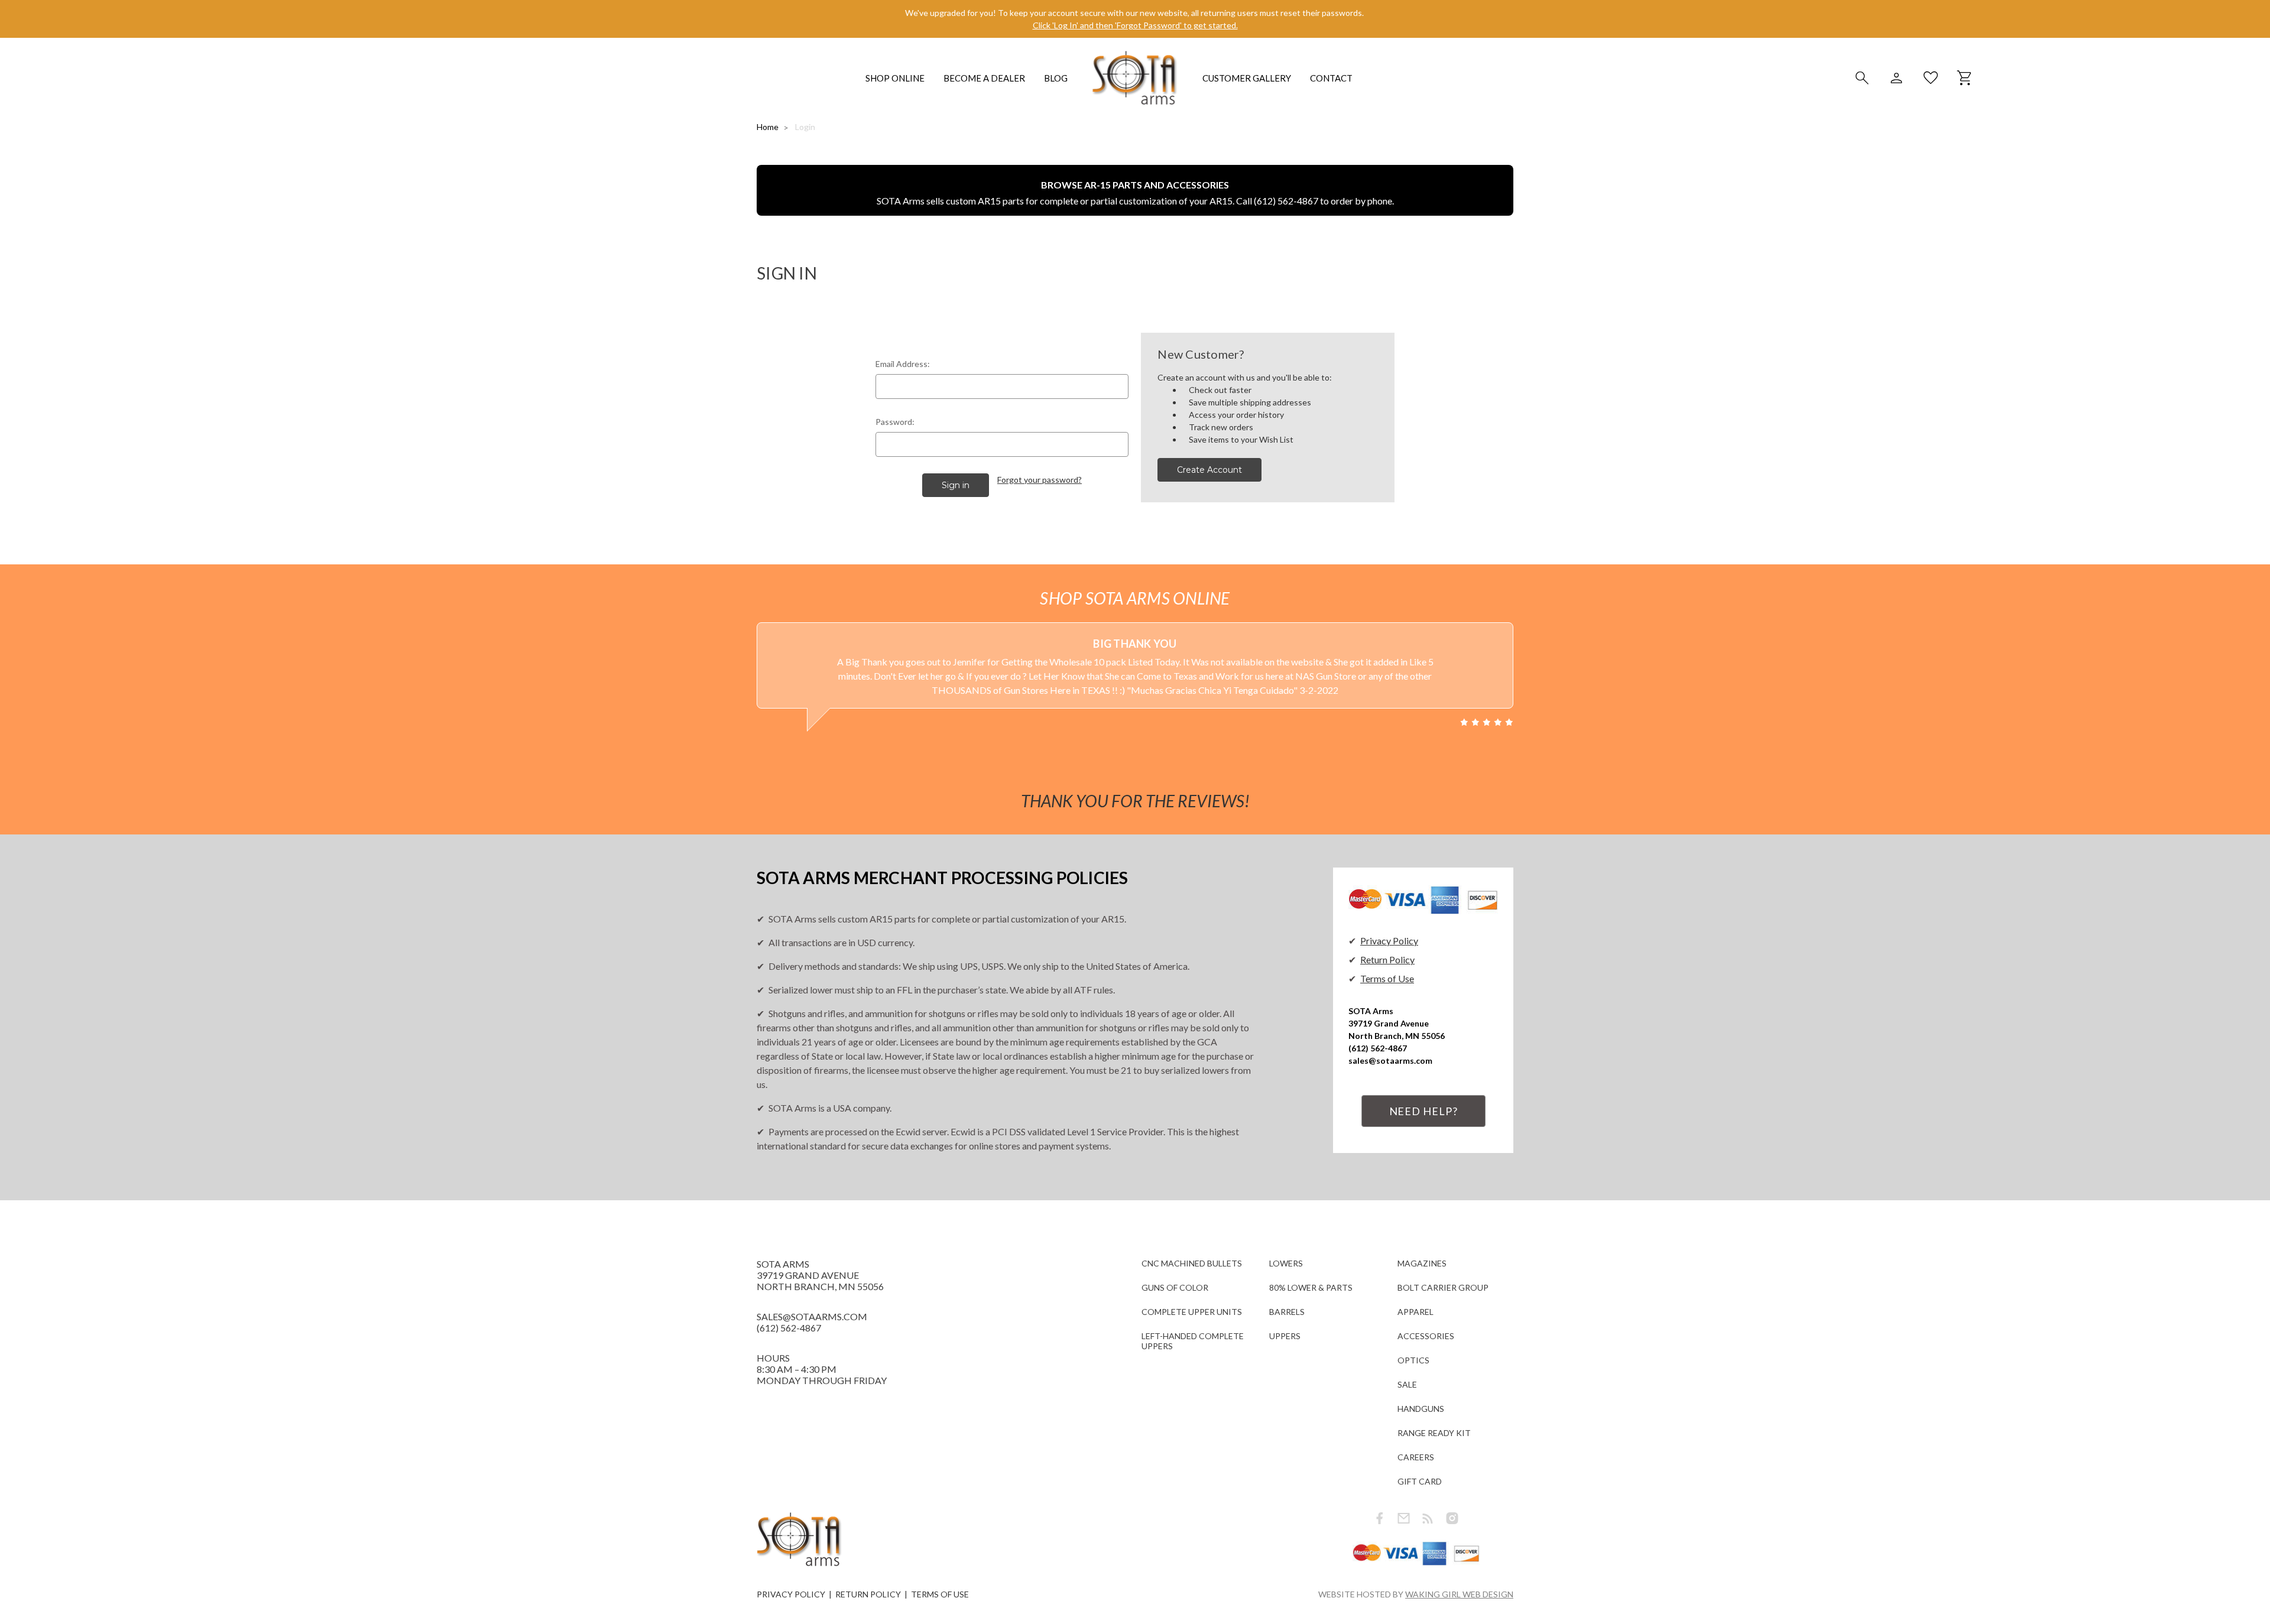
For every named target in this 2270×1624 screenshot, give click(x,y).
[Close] (1367, 706)
